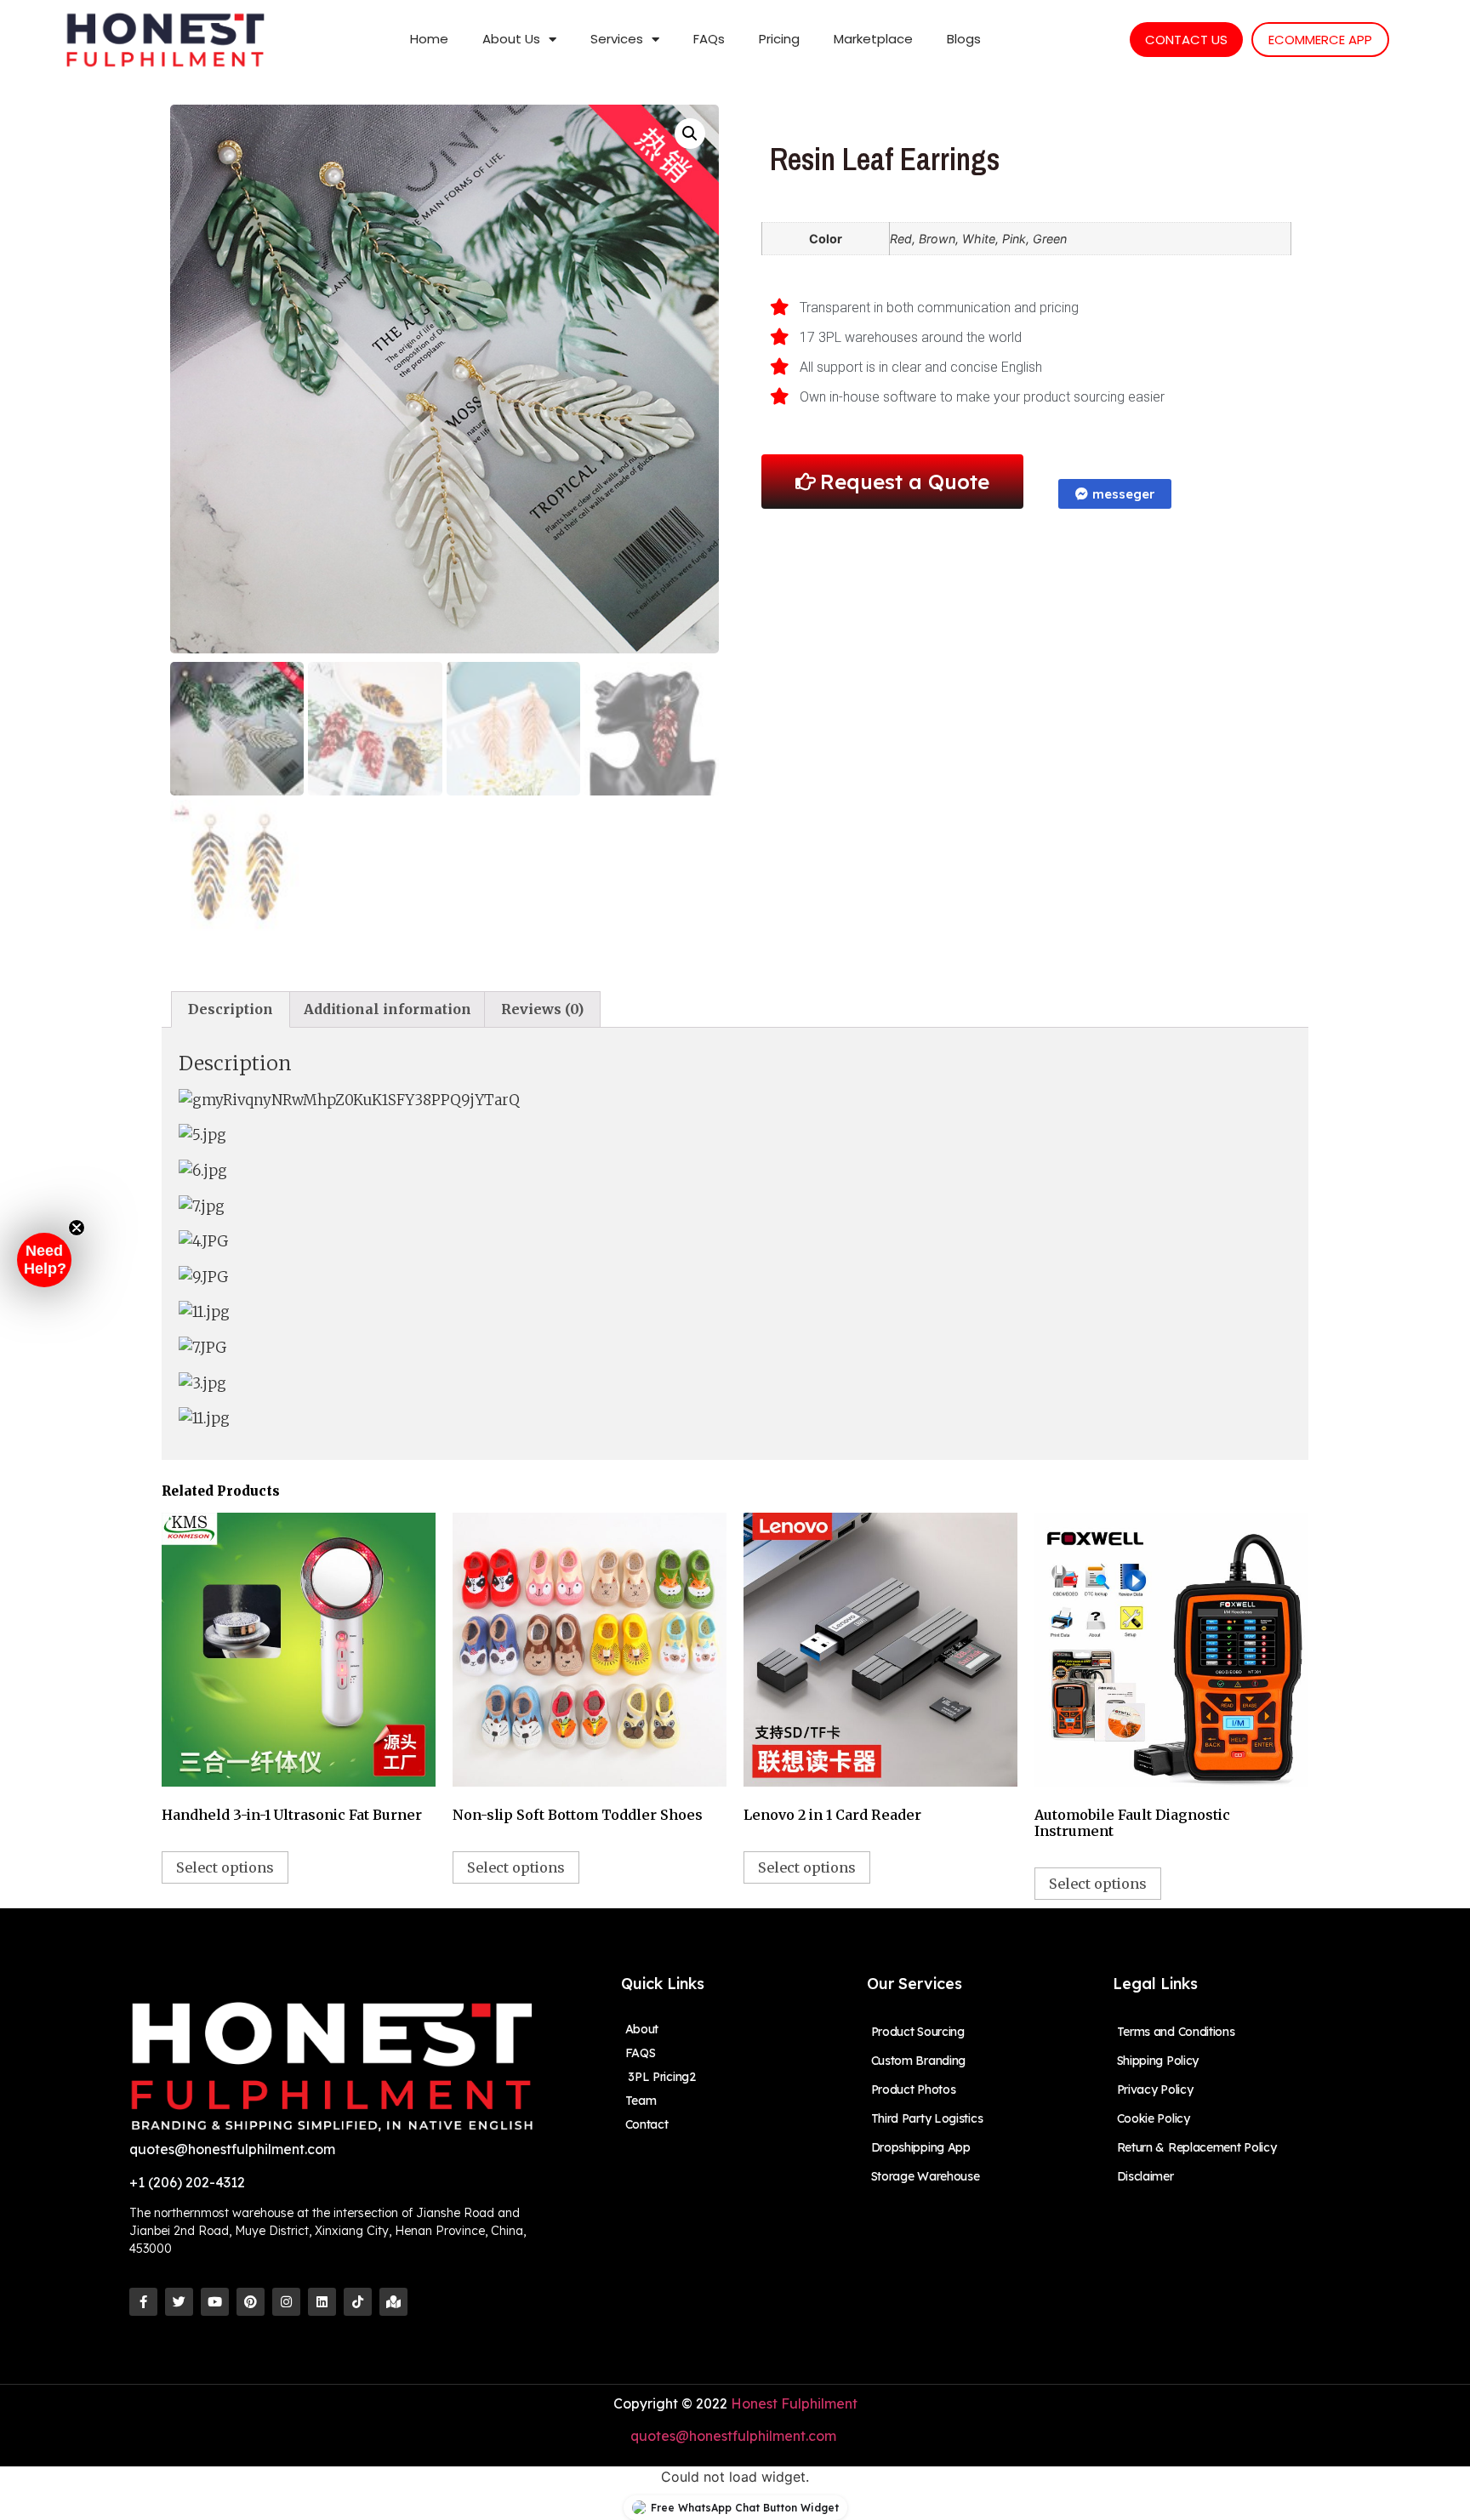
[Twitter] (179, 2302)
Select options (225, 1867)
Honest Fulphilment (794, 2403)
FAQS (641, 2053)
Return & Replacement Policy (1197, 2147)
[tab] (231, 1010)
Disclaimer (1145, 2176)
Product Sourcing (918, 2032)
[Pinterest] (251, 2302)
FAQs (709, 39)
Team (641, 2101)
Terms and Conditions (1176, 2032)
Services (617, 39)
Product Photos (914, 2090)
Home (429, 39)
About (642, 2029)
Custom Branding (919, 2061)
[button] (44, 1260)
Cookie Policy (1154, 2118)
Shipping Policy (1158, 2061)
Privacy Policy (1155, 2090)
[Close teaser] (77, 1228)
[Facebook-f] (143, 2302)
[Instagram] (286, 2302)
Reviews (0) (542, 1009)
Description (231, 1009)
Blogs (964, 39)
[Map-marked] (393, 2302)
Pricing (779, 39)
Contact (647, 2124)
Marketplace (873, 39)
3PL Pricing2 (661, 2077)
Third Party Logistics (927, 2118)
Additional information (387, 1009)
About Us (511, 39)
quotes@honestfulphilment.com (735, 2436)
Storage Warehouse (926, 2176)
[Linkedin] (322, 2302)
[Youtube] (215, 2302)
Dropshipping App (921, 2147)
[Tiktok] (358, 2302)
